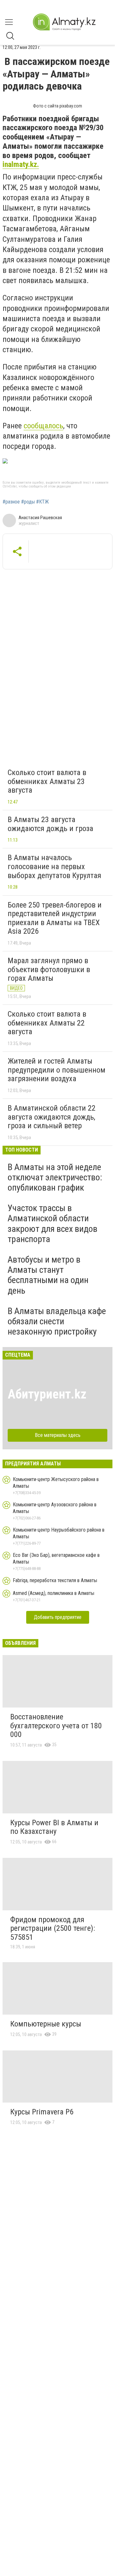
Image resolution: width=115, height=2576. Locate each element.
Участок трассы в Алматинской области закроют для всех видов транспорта (53, 1224)
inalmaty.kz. (21, 164)
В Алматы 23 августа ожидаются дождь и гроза (50, 824)
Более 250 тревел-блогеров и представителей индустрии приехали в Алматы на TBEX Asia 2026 (55, 918)
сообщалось (43, 426)
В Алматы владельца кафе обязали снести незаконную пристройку (57, 1321)
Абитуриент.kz (47, 1394)
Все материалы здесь (58, 1435)
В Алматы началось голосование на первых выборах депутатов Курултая (54, 866)
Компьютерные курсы (46, 2024)
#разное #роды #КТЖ (26, 502)
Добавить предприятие (58, 1617)
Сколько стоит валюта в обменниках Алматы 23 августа (47, 781)
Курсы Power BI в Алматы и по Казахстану (54, 1827)
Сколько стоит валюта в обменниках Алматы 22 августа (47, 1023)
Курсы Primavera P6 (42, 2112)
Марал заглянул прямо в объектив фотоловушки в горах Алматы (49, 969)
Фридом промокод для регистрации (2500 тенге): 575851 (53, 1928)
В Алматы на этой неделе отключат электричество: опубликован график (55, 1177)
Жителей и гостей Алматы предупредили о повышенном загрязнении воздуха (57, 1070)
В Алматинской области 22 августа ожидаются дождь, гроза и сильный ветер (52, 1117)
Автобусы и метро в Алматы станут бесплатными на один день (48, 1275)
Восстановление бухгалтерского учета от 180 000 (56, 1726)
